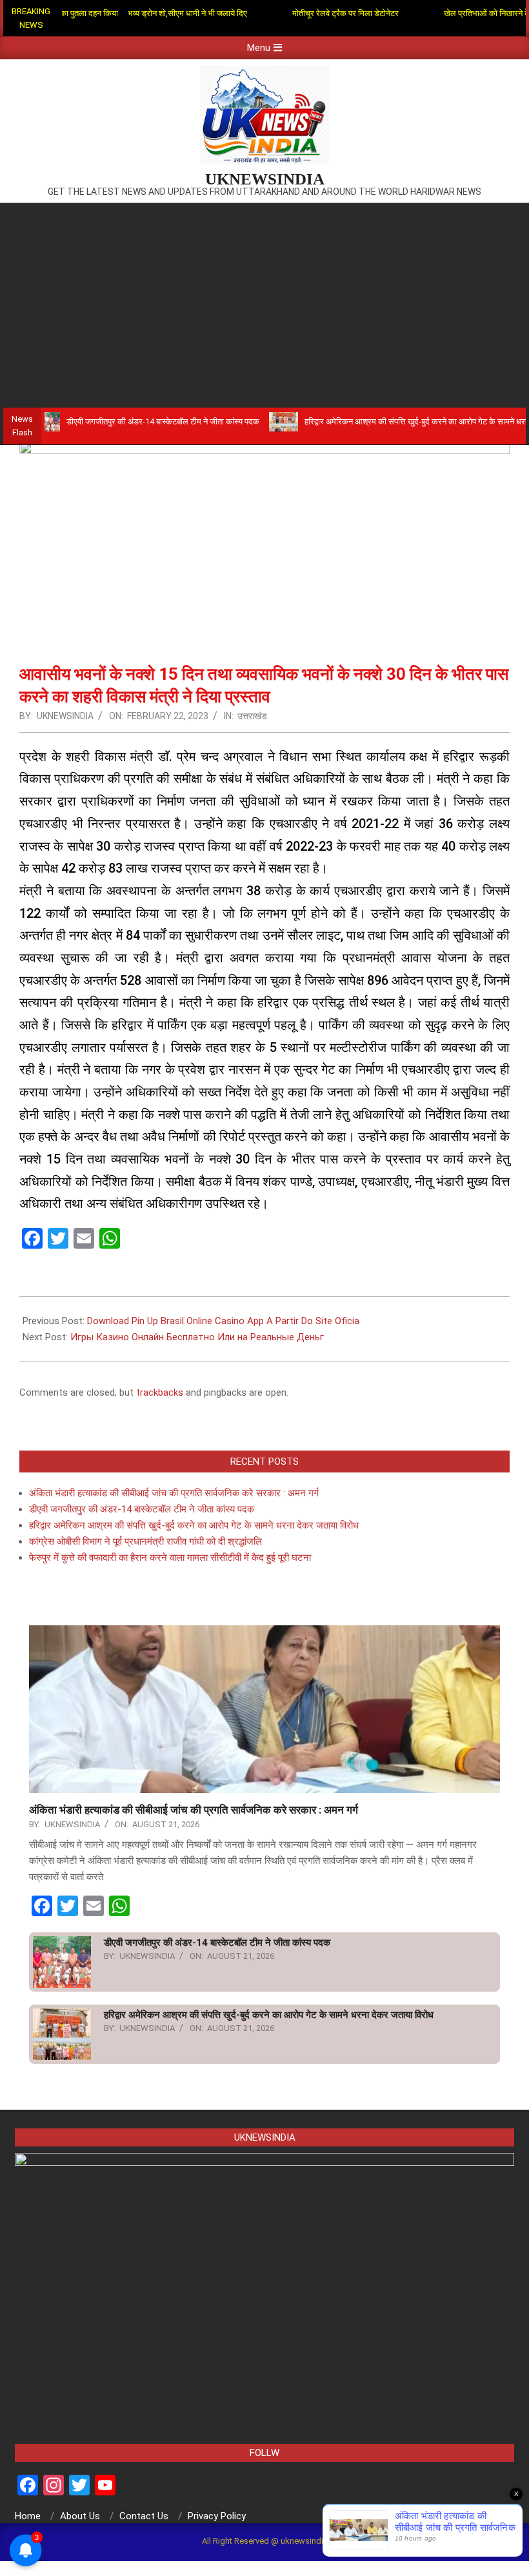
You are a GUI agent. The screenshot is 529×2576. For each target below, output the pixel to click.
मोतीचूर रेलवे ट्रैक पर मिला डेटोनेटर (303, 13)
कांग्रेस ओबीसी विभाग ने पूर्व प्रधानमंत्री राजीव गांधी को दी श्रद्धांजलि (145, 1541)
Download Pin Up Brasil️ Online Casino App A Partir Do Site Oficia (223, 1321)
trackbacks (160, 1392)
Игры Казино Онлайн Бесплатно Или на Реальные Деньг (197, 1337)
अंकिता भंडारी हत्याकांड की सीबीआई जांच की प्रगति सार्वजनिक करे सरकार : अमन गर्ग (174, 1493)
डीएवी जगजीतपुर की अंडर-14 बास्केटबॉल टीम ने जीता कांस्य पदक (112, 421)
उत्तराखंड (252, 716)
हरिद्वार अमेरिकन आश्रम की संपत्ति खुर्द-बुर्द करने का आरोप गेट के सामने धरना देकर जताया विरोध (194, 1525)
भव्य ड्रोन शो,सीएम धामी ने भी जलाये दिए (145, 13)
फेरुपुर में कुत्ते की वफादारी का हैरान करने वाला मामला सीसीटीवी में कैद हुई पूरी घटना (170, 1558)
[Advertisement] (264, 300)
